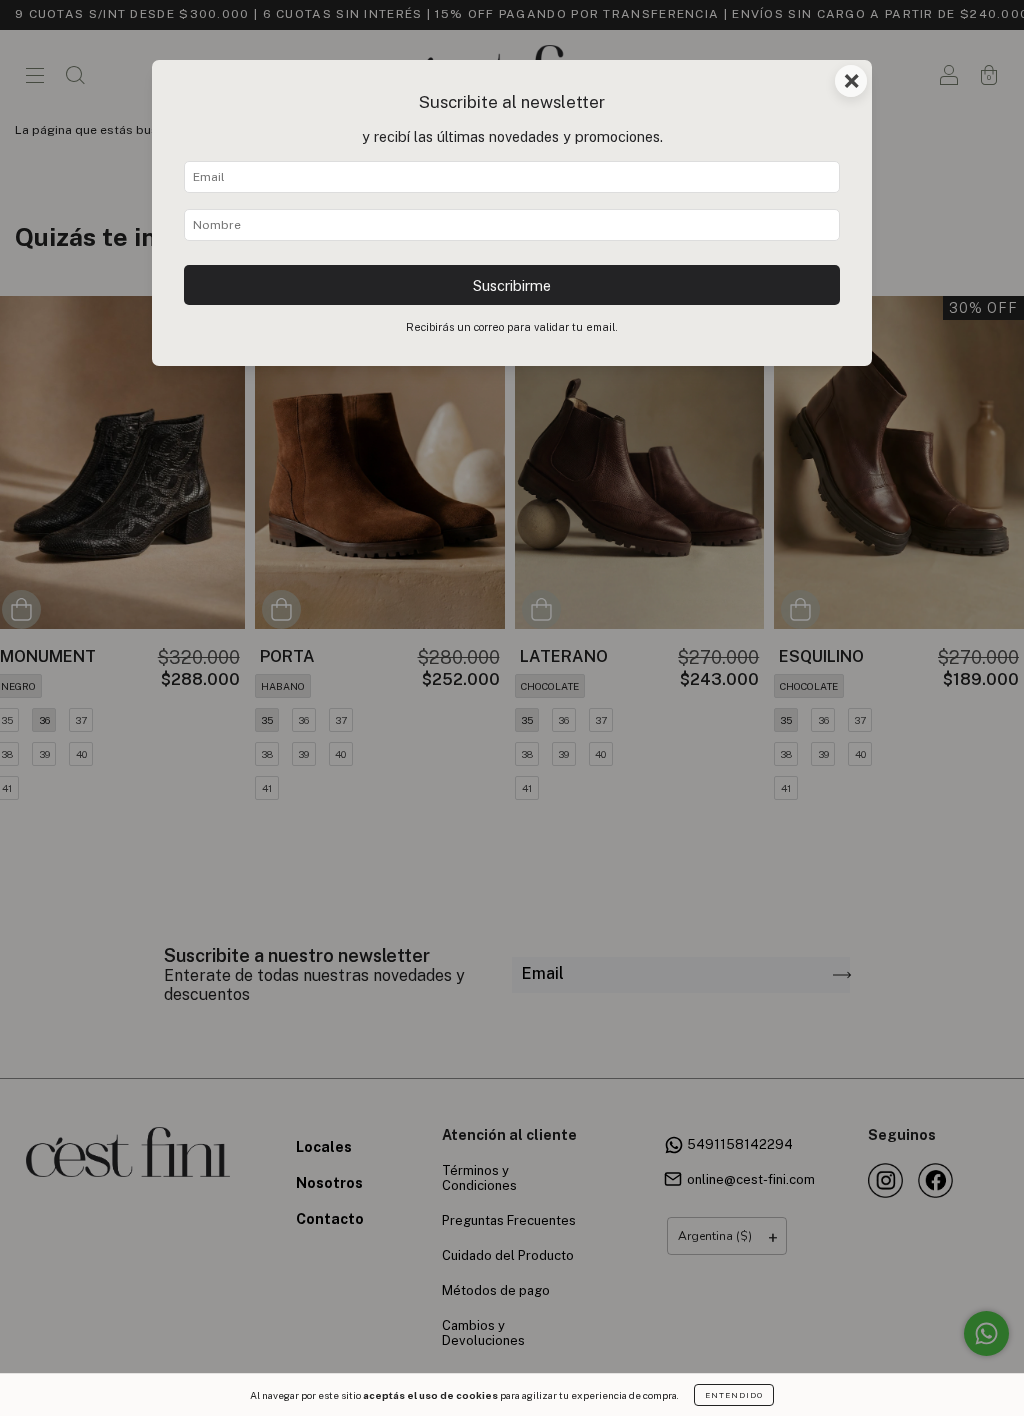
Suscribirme (512, 285)
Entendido (734, 1395)
